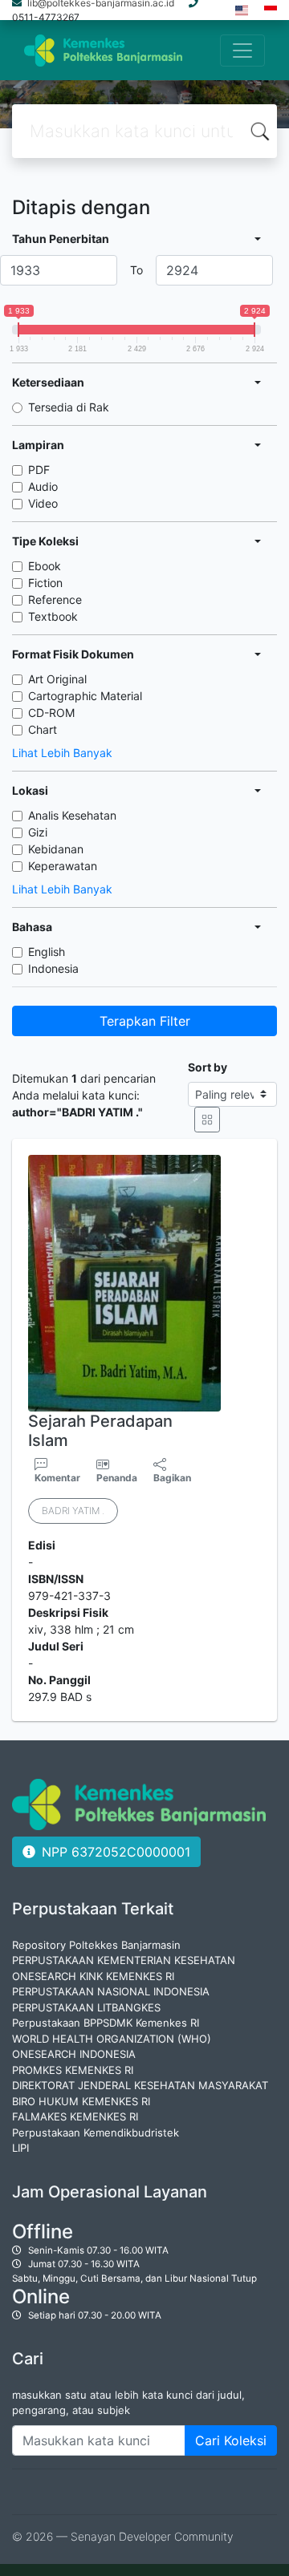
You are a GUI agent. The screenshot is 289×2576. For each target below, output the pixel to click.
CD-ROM (51, 713)
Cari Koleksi (231, 2440)
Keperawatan (63, 866)
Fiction (45, 583)
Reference (55, 599)
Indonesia (53, 968)
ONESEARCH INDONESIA (74, 2054)
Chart (43, 729)
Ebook (45, 566)
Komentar (57, 1478)
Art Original (57, 679)
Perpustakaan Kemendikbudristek (96, 2132)
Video (43, 503)
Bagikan (172, 1478)
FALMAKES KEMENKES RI (75, 2116)
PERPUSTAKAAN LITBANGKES (86, 2007)
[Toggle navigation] (242, 51)
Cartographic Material (85, 696)
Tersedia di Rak (69, 407)
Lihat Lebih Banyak (62, 753)
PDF (39, 470)
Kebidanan (56, 849)
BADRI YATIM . (73, 1511)
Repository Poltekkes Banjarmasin (96, 1945)
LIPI (20, 2148)
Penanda (117, 1478)
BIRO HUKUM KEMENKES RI (81, 2101)
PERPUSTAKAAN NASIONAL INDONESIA (111, 1991)
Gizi (38, 832)
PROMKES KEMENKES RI (73, 2070)
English (47, 952)
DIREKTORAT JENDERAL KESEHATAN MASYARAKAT (140, 2085)
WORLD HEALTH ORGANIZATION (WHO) (112, 2039)
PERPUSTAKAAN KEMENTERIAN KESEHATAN (124, 1960)
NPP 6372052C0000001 (116, 1852)
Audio (43, 486)
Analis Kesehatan (72, 815)
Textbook (53, 616)
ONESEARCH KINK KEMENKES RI (93, 1976)
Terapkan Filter (145, 1021)
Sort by (208, 1067)
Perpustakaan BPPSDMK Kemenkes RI (106, 2023)
